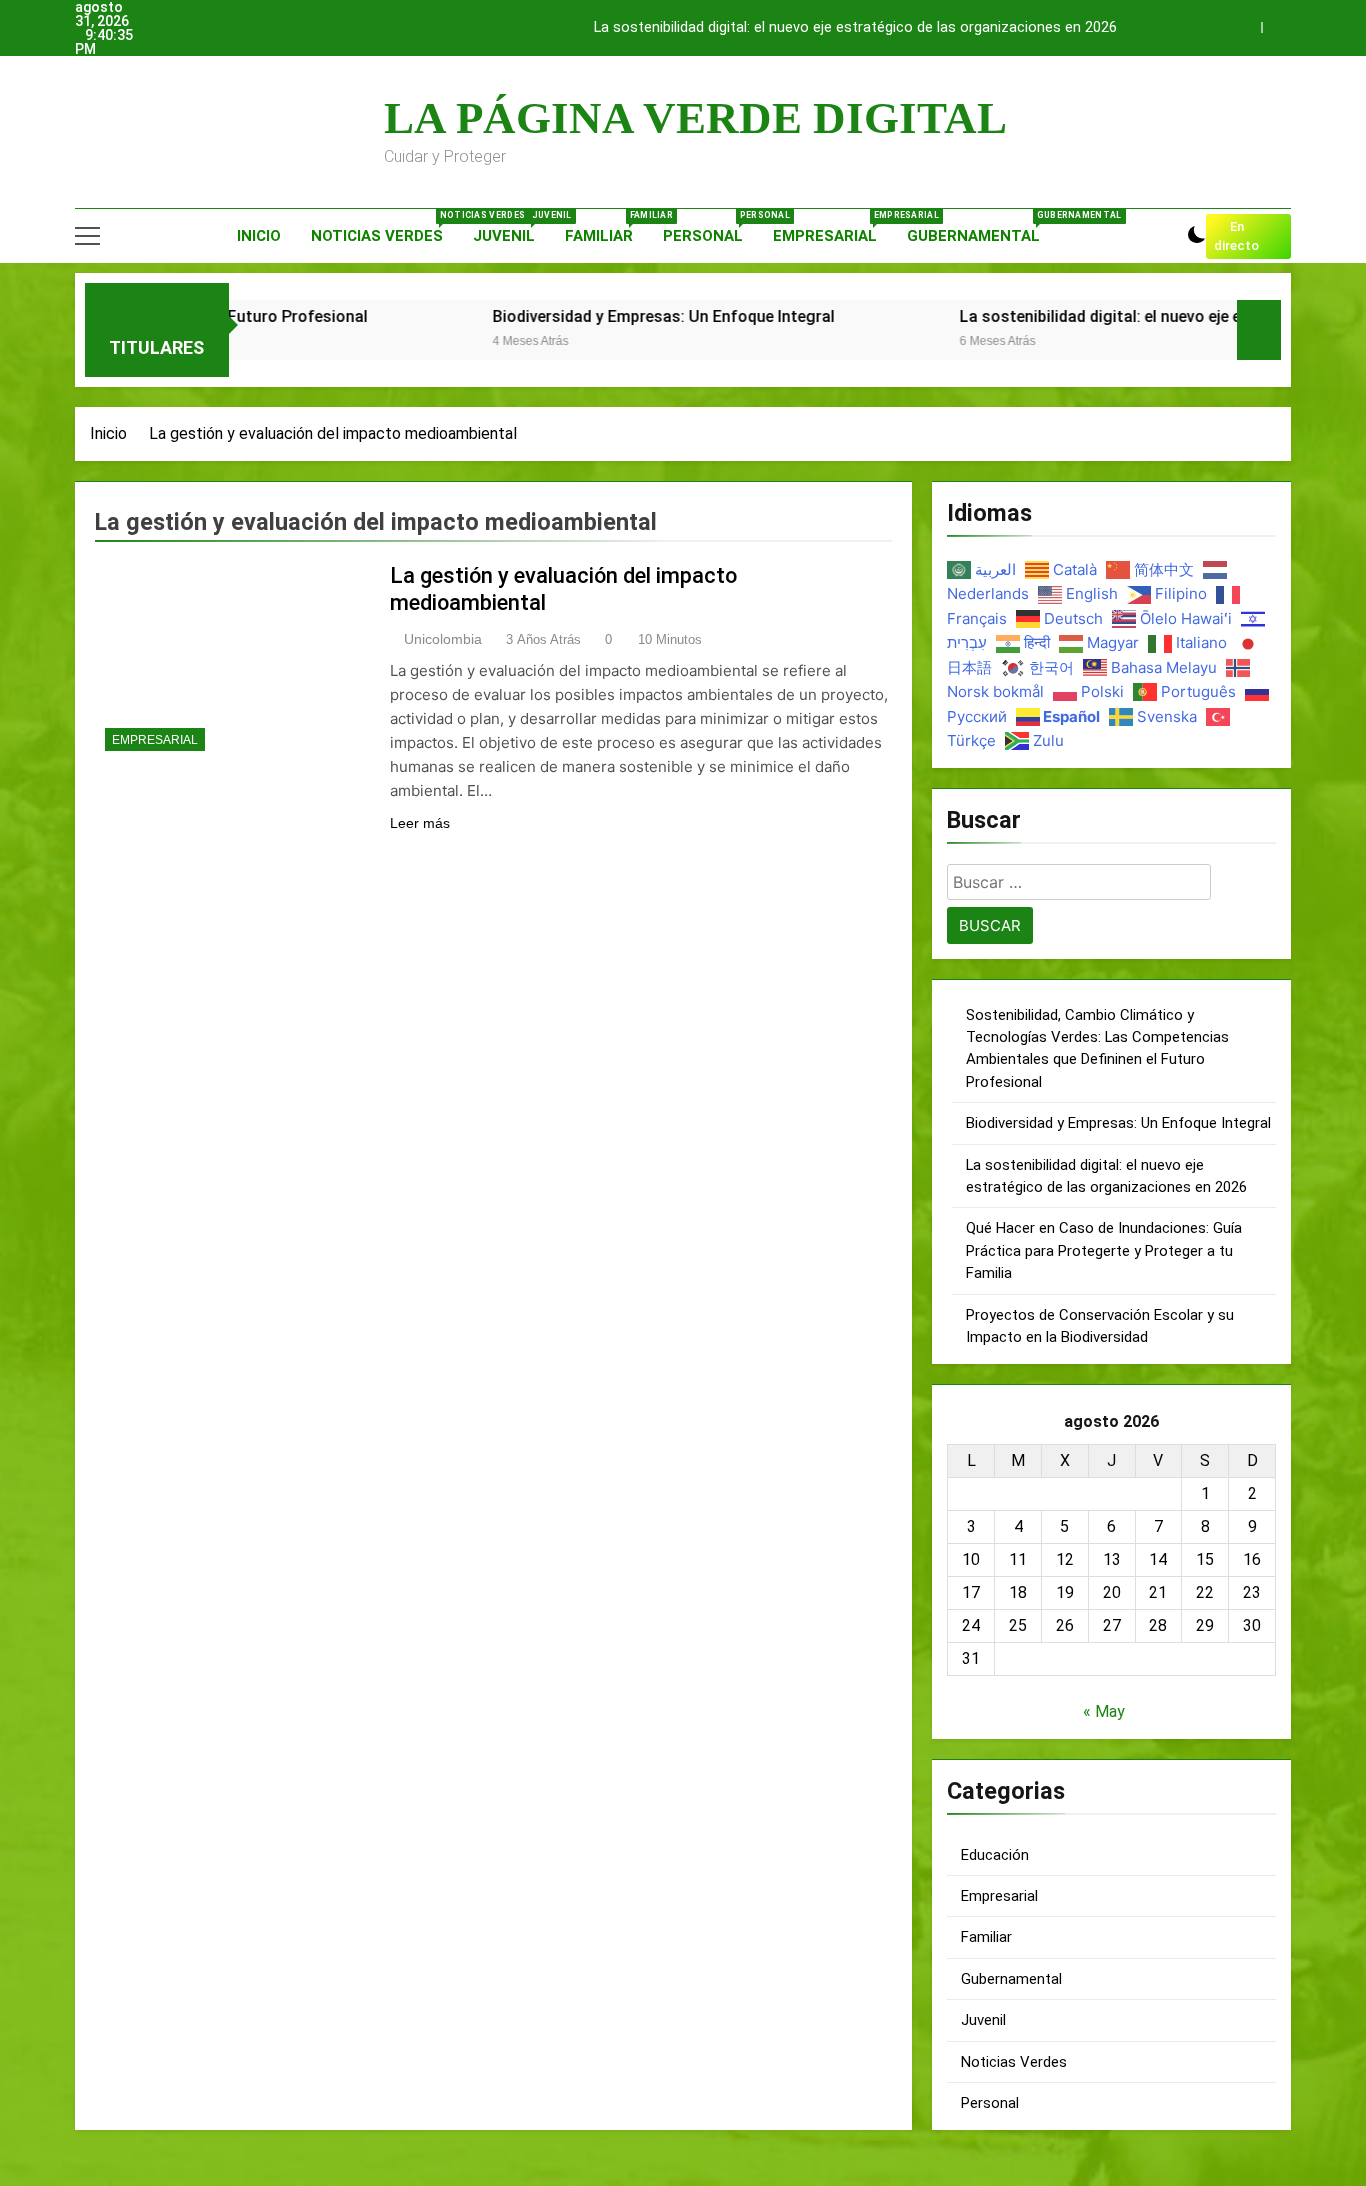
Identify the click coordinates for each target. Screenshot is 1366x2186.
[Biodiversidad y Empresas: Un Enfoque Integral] (371, 342)
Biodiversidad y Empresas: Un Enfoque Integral (600, 316)
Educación (995, 1855)
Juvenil (511, 227)
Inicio (259, 236)
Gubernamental (981, 227)
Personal (710, 227)
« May (1104, 1711)
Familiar (606, 227)
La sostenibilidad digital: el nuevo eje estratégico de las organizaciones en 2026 (855, 28)
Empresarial (832, 227)
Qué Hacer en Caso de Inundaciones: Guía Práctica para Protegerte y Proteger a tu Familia (1104, 1250)
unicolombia (443, 639)
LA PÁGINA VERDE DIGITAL (695, 118)
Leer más (420, 823)
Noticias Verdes (384, 227)
